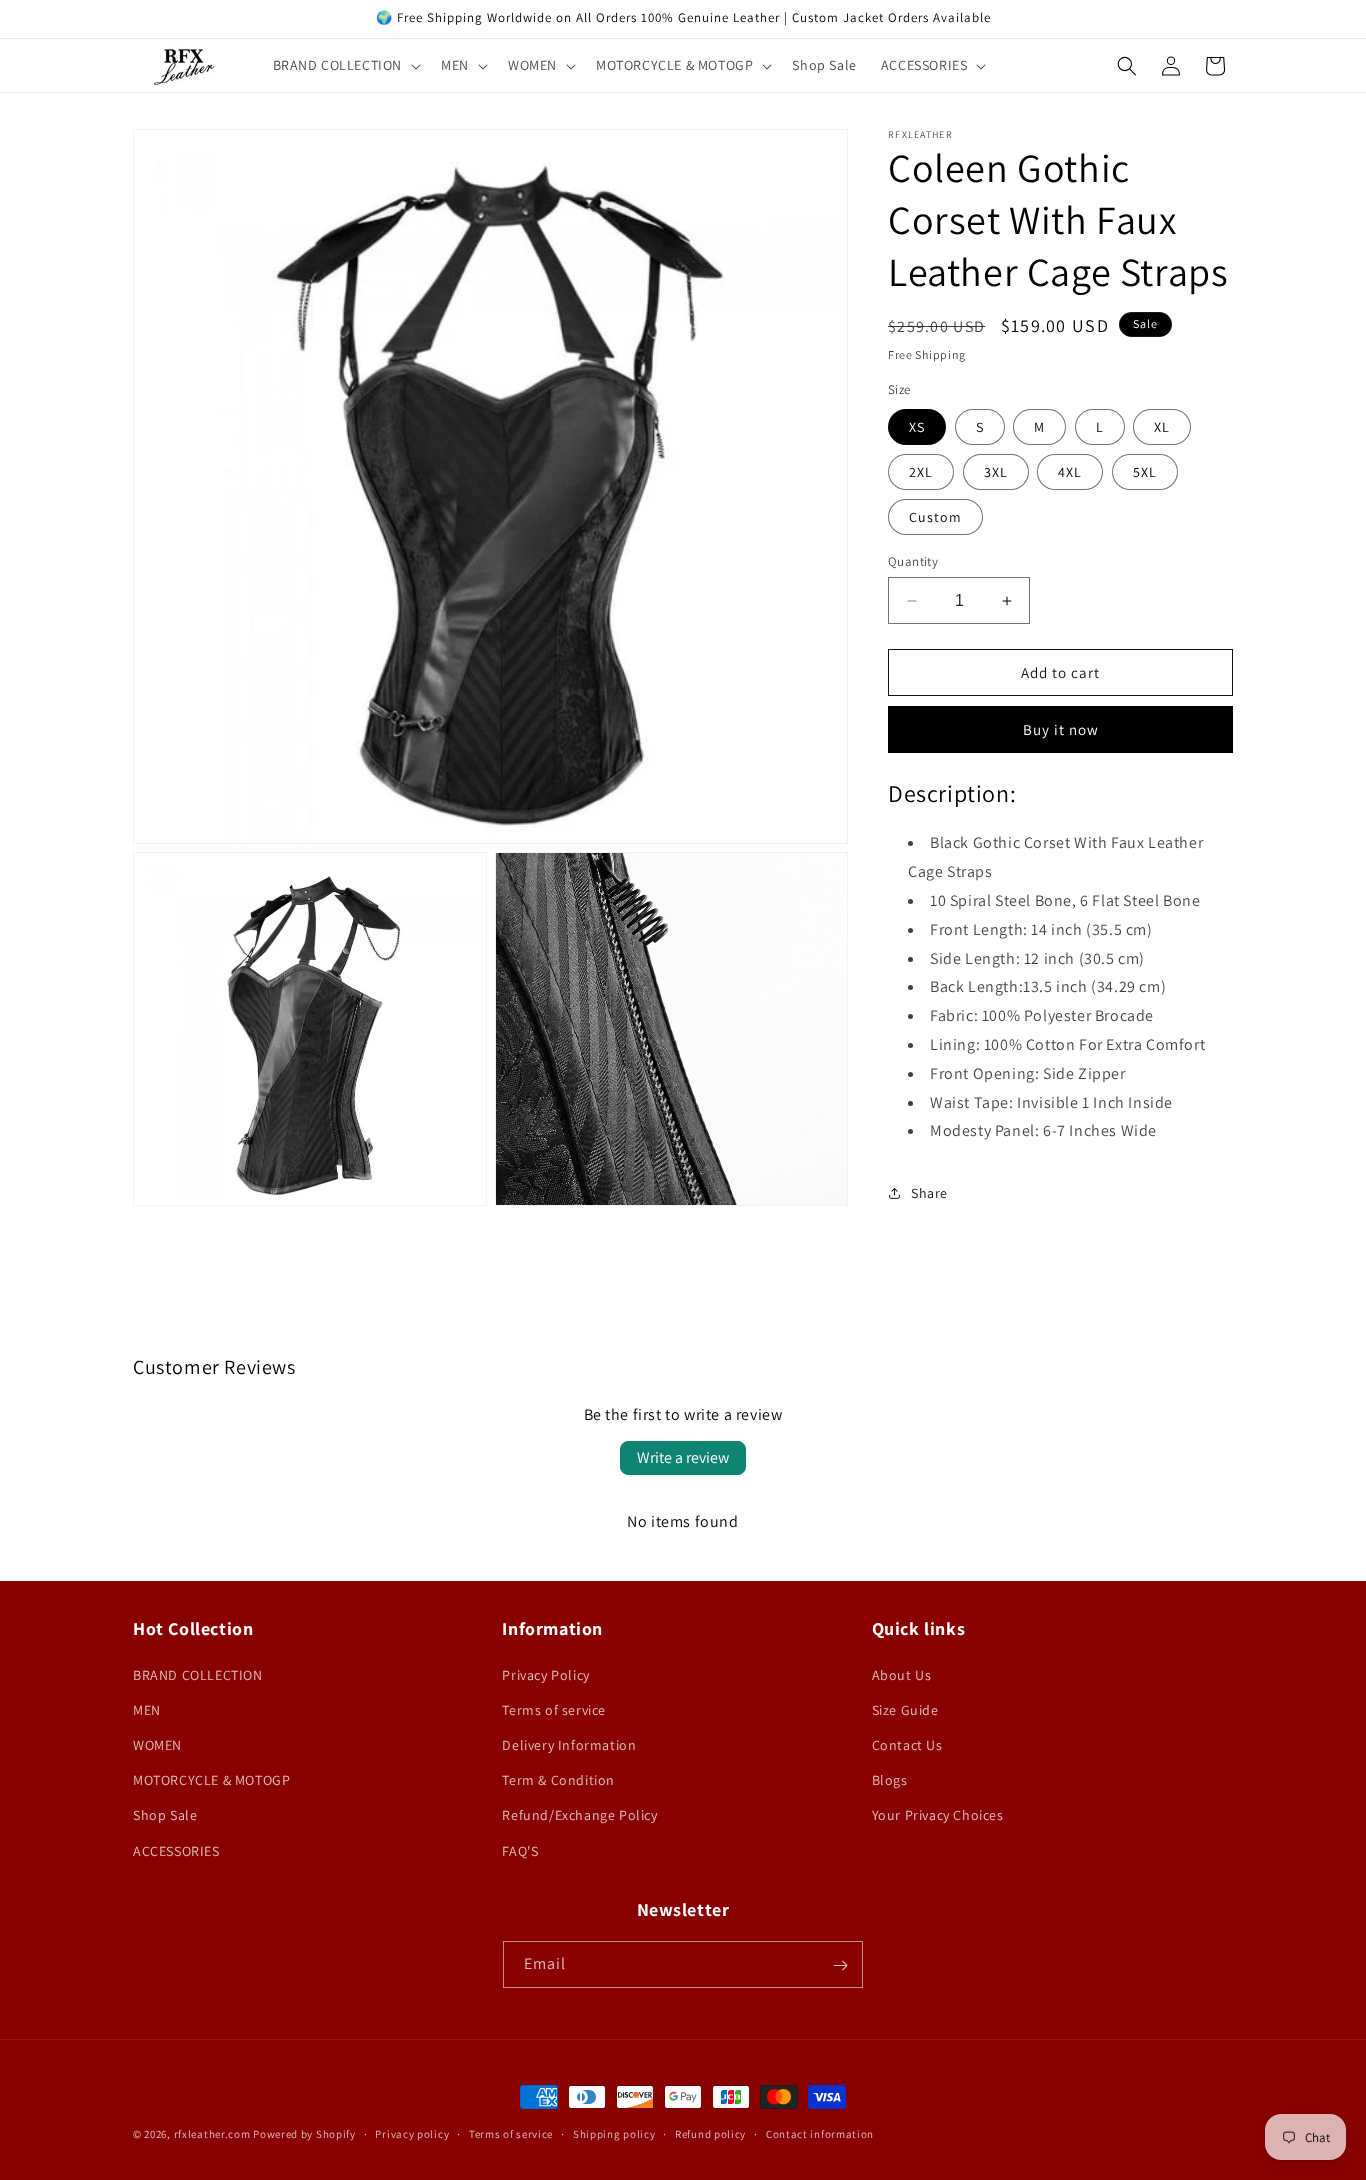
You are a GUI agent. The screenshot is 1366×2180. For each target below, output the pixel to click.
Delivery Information (569, 1744)
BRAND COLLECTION (198, 1674)
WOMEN (157, 1744)
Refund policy (710, 2133)
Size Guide (905, 1709)
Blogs (890, 1780)
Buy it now (1061, 729)
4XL (1070, 472)
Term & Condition (558, 1780)
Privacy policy (412, 2133)
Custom (935, 517)
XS (917, 427)
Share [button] (929, 1193)
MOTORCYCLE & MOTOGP (211, 1780)
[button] (345, 65)
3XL (996, 472)
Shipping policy (614, 2133)
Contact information (820, 2133)
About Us (902, 1674)
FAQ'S (520, 1850)
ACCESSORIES (176, 1850)
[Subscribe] (840, 1965)
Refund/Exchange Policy (579, 1815)
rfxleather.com (212, 2134)
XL (1162, 427)
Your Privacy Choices (938, 1815)
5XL (1145, 472)
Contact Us (907, 1744)
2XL (921, 472)
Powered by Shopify (304, 2134)
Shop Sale (165, 1815)
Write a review (683, 1457)
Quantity (913, 561)
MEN (147, 1709)
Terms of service (554, 1709)
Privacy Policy (545, 1674)
